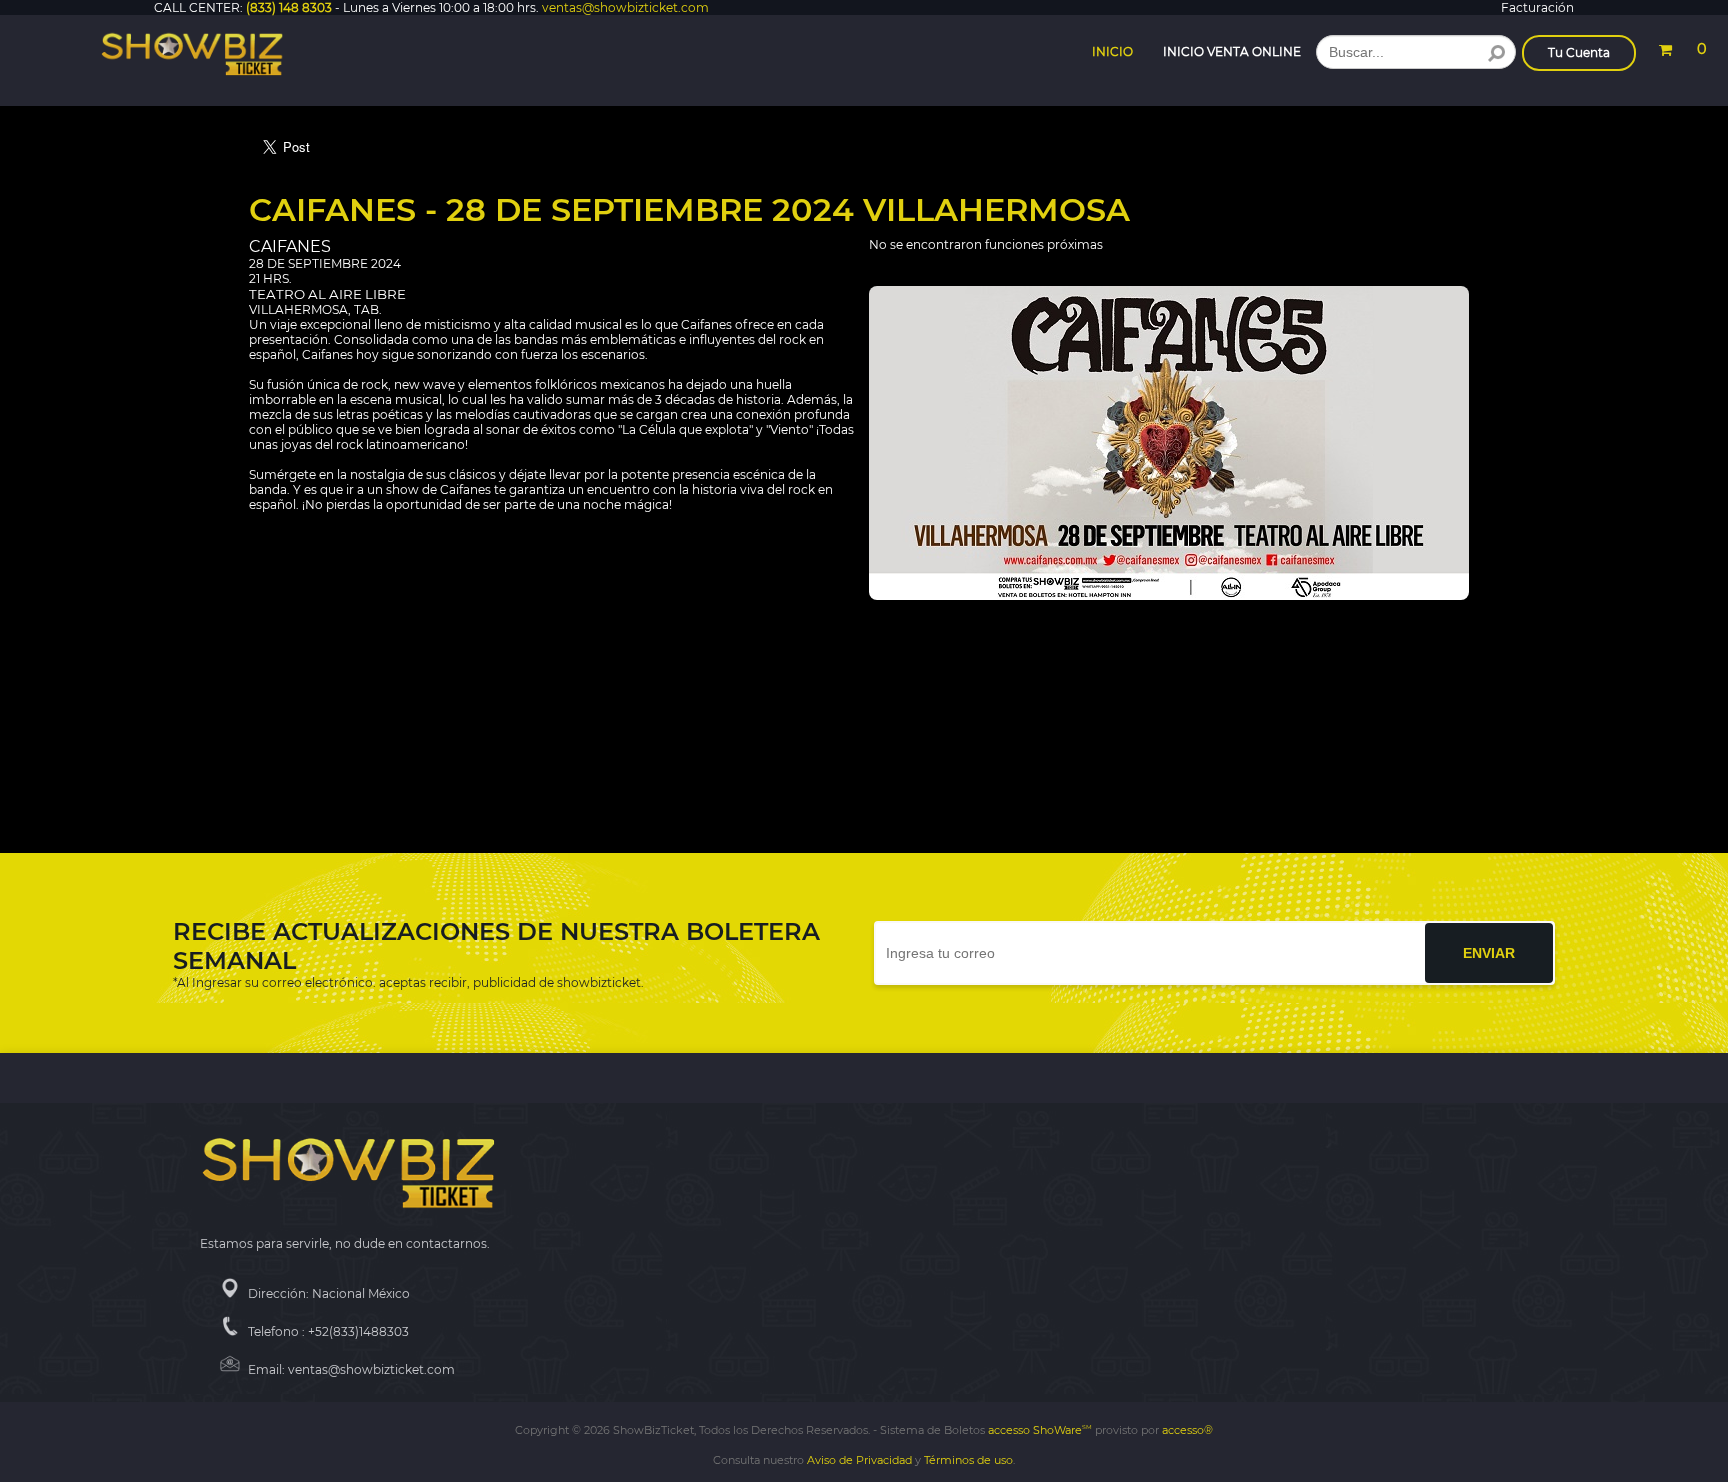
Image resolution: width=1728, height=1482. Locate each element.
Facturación (1537, 7)
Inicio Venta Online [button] (1232, 52)
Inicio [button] (1112, 52)
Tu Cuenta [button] (1579, 52)
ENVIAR (1489, 953)
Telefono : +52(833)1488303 (328, 1331)
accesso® (1187, 1430)
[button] (1681, 46)
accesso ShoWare (1040, 1430)
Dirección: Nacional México (329, 1293)
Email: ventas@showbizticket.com (351, 1369)
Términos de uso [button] (968, 1460)
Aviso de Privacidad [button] (859, 1460)
